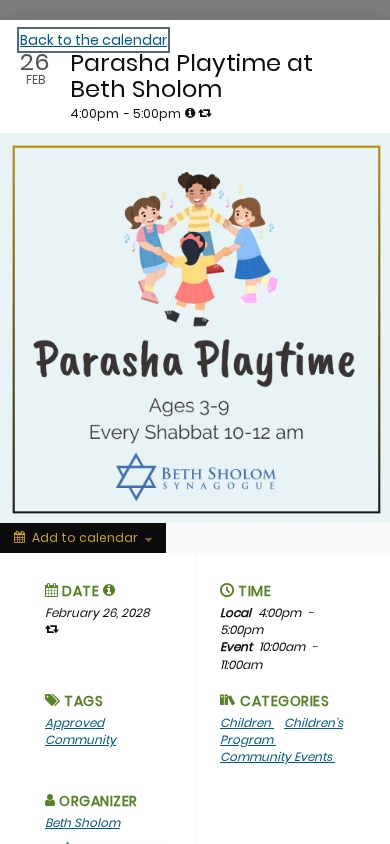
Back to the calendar (93, 40)
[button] (109, 590)
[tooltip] (190, 113)
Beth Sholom (82, 822)
